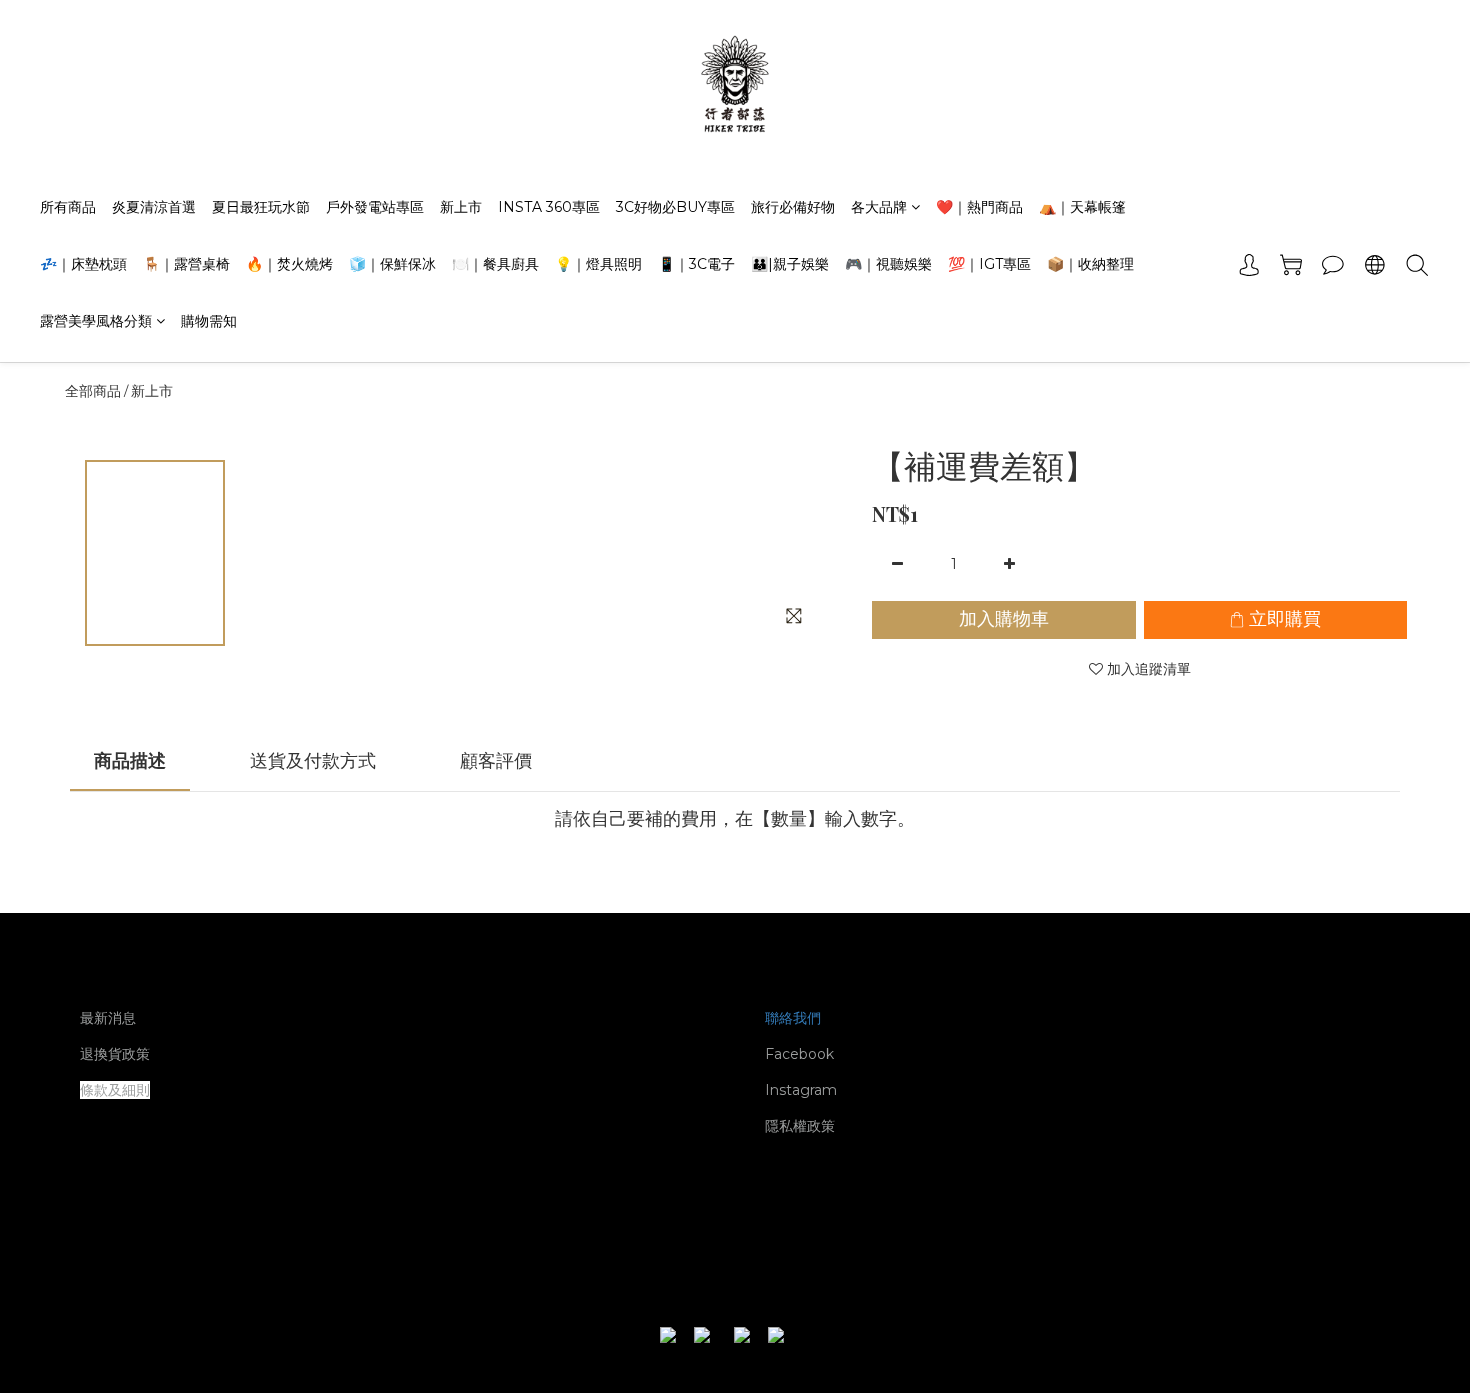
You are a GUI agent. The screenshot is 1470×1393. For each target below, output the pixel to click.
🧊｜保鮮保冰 (392, 264)
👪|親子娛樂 (790, 264)
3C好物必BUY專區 (675, 207)
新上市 (461, 207)
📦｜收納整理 (1090, 264)
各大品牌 (879, 207)
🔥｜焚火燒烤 (289, 264)
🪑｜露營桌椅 (186, 264)
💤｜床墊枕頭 (83, 264)
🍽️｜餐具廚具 (495, 264)
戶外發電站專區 (375, 207)
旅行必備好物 (793, 207)
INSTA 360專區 (549, 207)
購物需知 (209, 321)
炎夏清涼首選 (154, 207)
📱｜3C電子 (696, 264)
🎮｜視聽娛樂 (888, 264)
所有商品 (68, 207)
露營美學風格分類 (96, 321)
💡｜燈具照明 (598, 264)
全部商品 (93, 391)
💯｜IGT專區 (989, 264)
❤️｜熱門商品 (979, 207)
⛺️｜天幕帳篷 (1082, 207)
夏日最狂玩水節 (261, 207)
